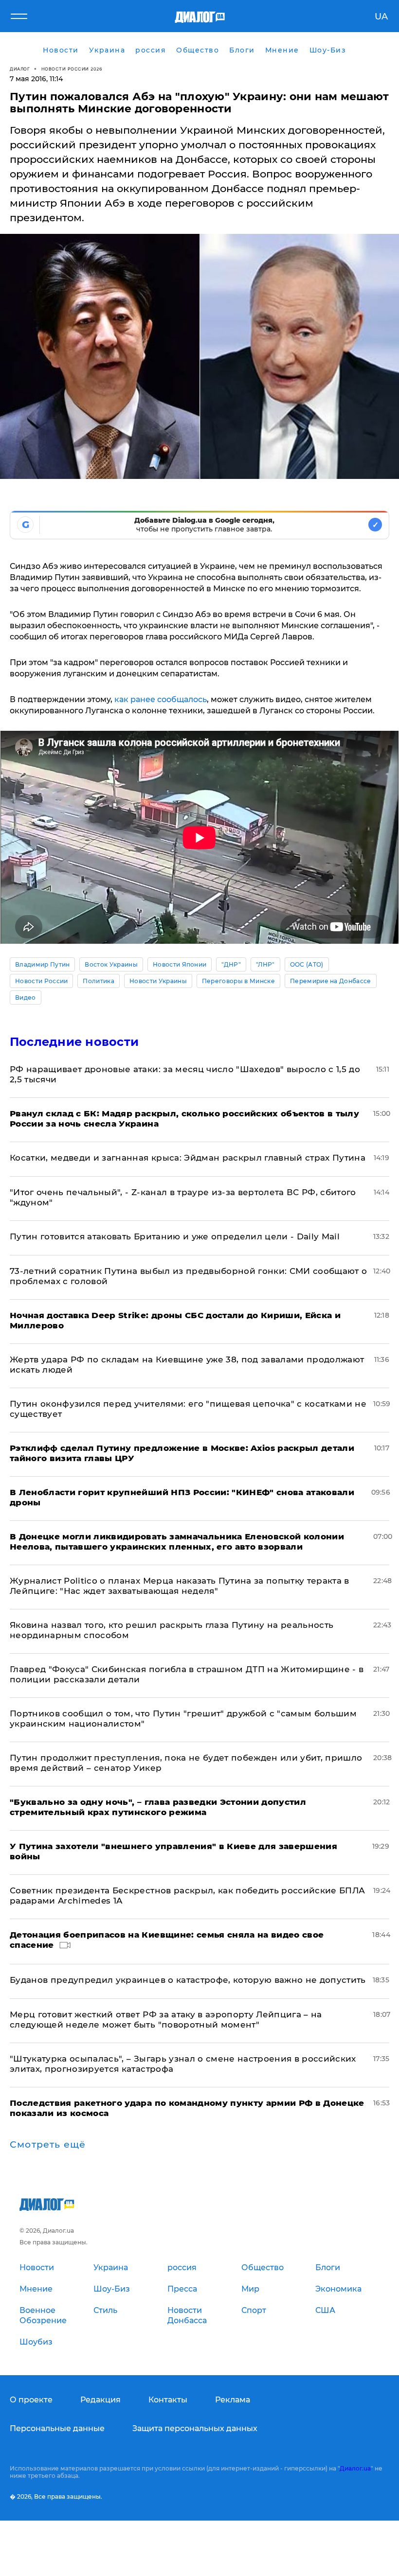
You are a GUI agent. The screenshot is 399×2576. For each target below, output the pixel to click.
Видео (26, 997)
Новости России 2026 (72, 69)
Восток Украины (111, 964)
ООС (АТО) (307, 964)
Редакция (100, 2400)
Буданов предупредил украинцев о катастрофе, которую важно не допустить (188, 1980)
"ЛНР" (265, 964)
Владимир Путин (42, 964)
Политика (99, 981)
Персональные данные (57, 2428)
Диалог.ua (355, 2468)
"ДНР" (231, 964)
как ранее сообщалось (161, 699)
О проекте (31, 2400)
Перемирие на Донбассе (331, 981)
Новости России (41, 981)
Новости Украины (158, 981)
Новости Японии (180, 964)
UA (381, 17)
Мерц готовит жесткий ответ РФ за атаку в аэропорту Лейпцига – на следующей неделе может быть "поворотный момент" (166, 2020)
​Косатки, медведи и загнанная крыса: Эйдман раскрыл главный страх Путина (188, 1158)
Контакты (168, 2400)
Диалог (20, 69)
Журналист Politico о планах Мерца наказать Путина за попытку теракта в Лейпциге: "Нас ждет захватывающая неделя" (180, 1586)
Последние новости (74, 1042)
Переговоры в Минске (238, 981)
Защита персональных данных (195, 2428)
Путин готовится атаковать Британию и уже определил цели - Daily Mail (175, 1236)
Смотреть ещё (48, 2145)
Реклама (233, 2400)
